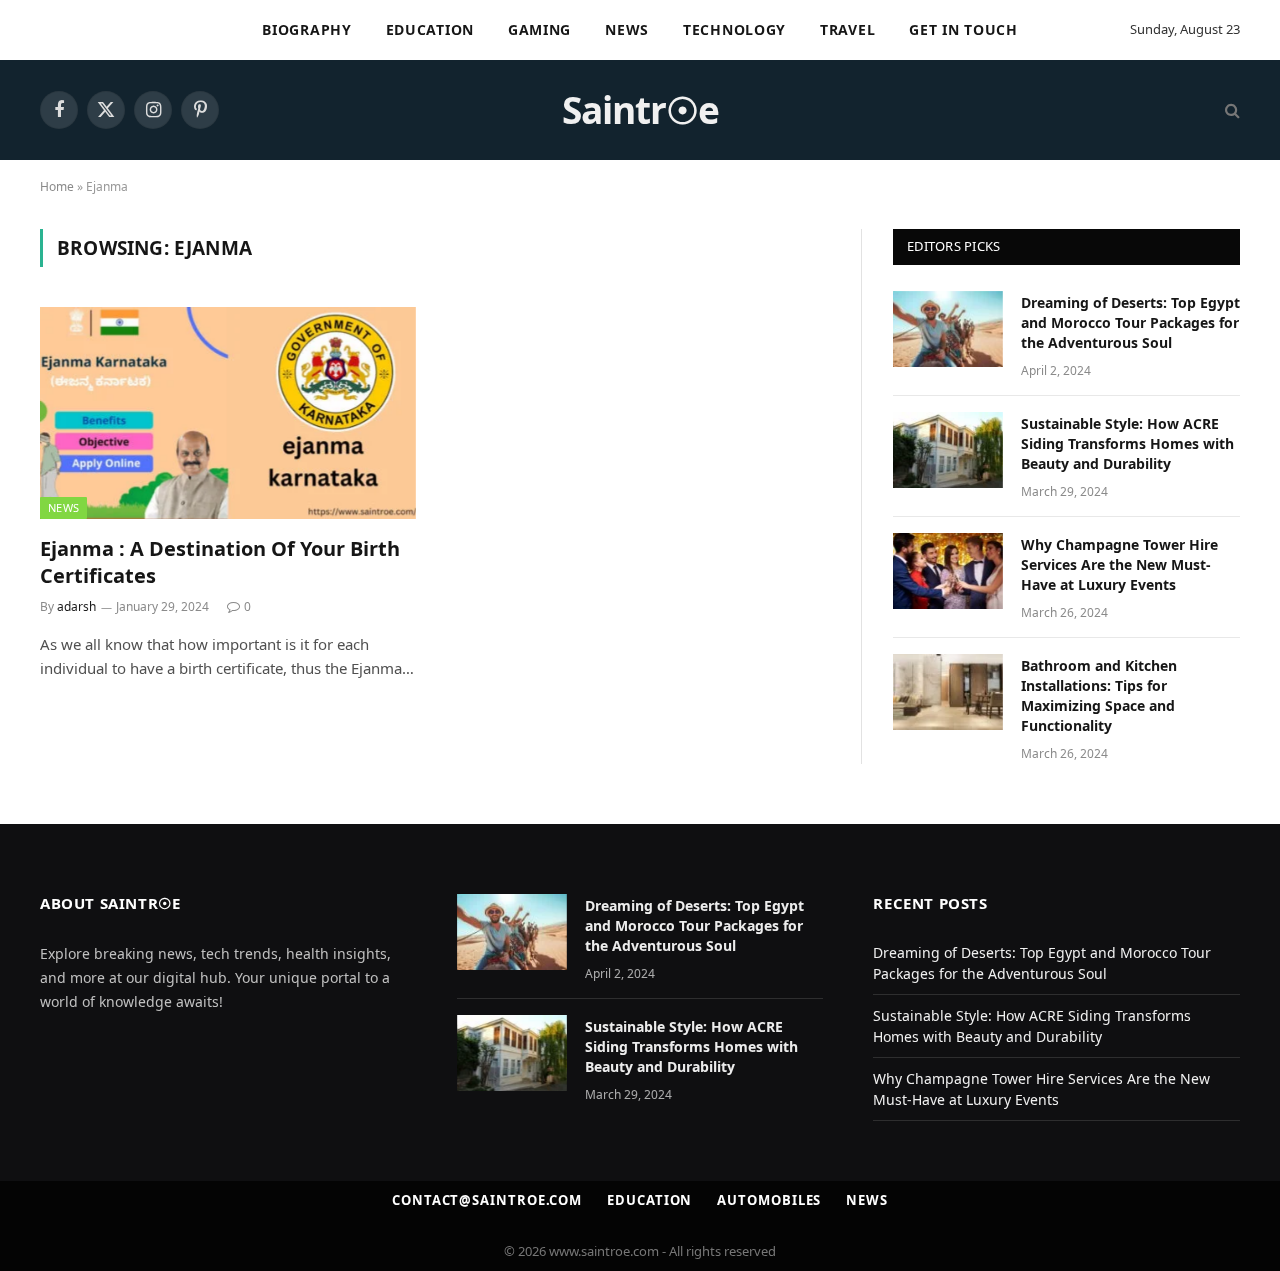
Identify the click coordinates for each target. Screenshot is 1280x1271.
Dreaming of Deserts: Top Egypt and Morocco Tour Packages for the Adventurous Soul (1130, 322)
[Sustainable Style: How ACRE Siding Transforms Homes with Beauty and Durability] (948, 450)
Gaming (539, 29)
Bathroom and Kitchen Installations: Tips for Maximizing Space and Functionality (1099, 695)
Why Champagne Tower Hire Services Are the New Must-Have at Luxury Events (1119, 564)
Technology (734, 29)
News (627, 29)
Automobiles (769, 1200)
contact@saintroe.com (487, 1200)
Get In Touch (963, 29)
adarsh (76, 606)
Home (57, 186)
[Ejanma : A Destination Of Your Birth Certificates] (228, 413)
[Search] (1230, 110)
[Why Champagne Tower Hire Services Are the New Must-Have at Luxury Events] (948, 571)
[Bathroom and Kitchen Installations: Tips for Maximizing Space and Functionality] (948, 692)
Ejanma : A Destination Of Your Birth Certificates (220, 562)
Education (430, 29)
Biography (306, 29)
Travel (847, 29)
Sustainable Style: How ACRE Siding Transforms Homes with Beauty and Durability (1127, 443)
